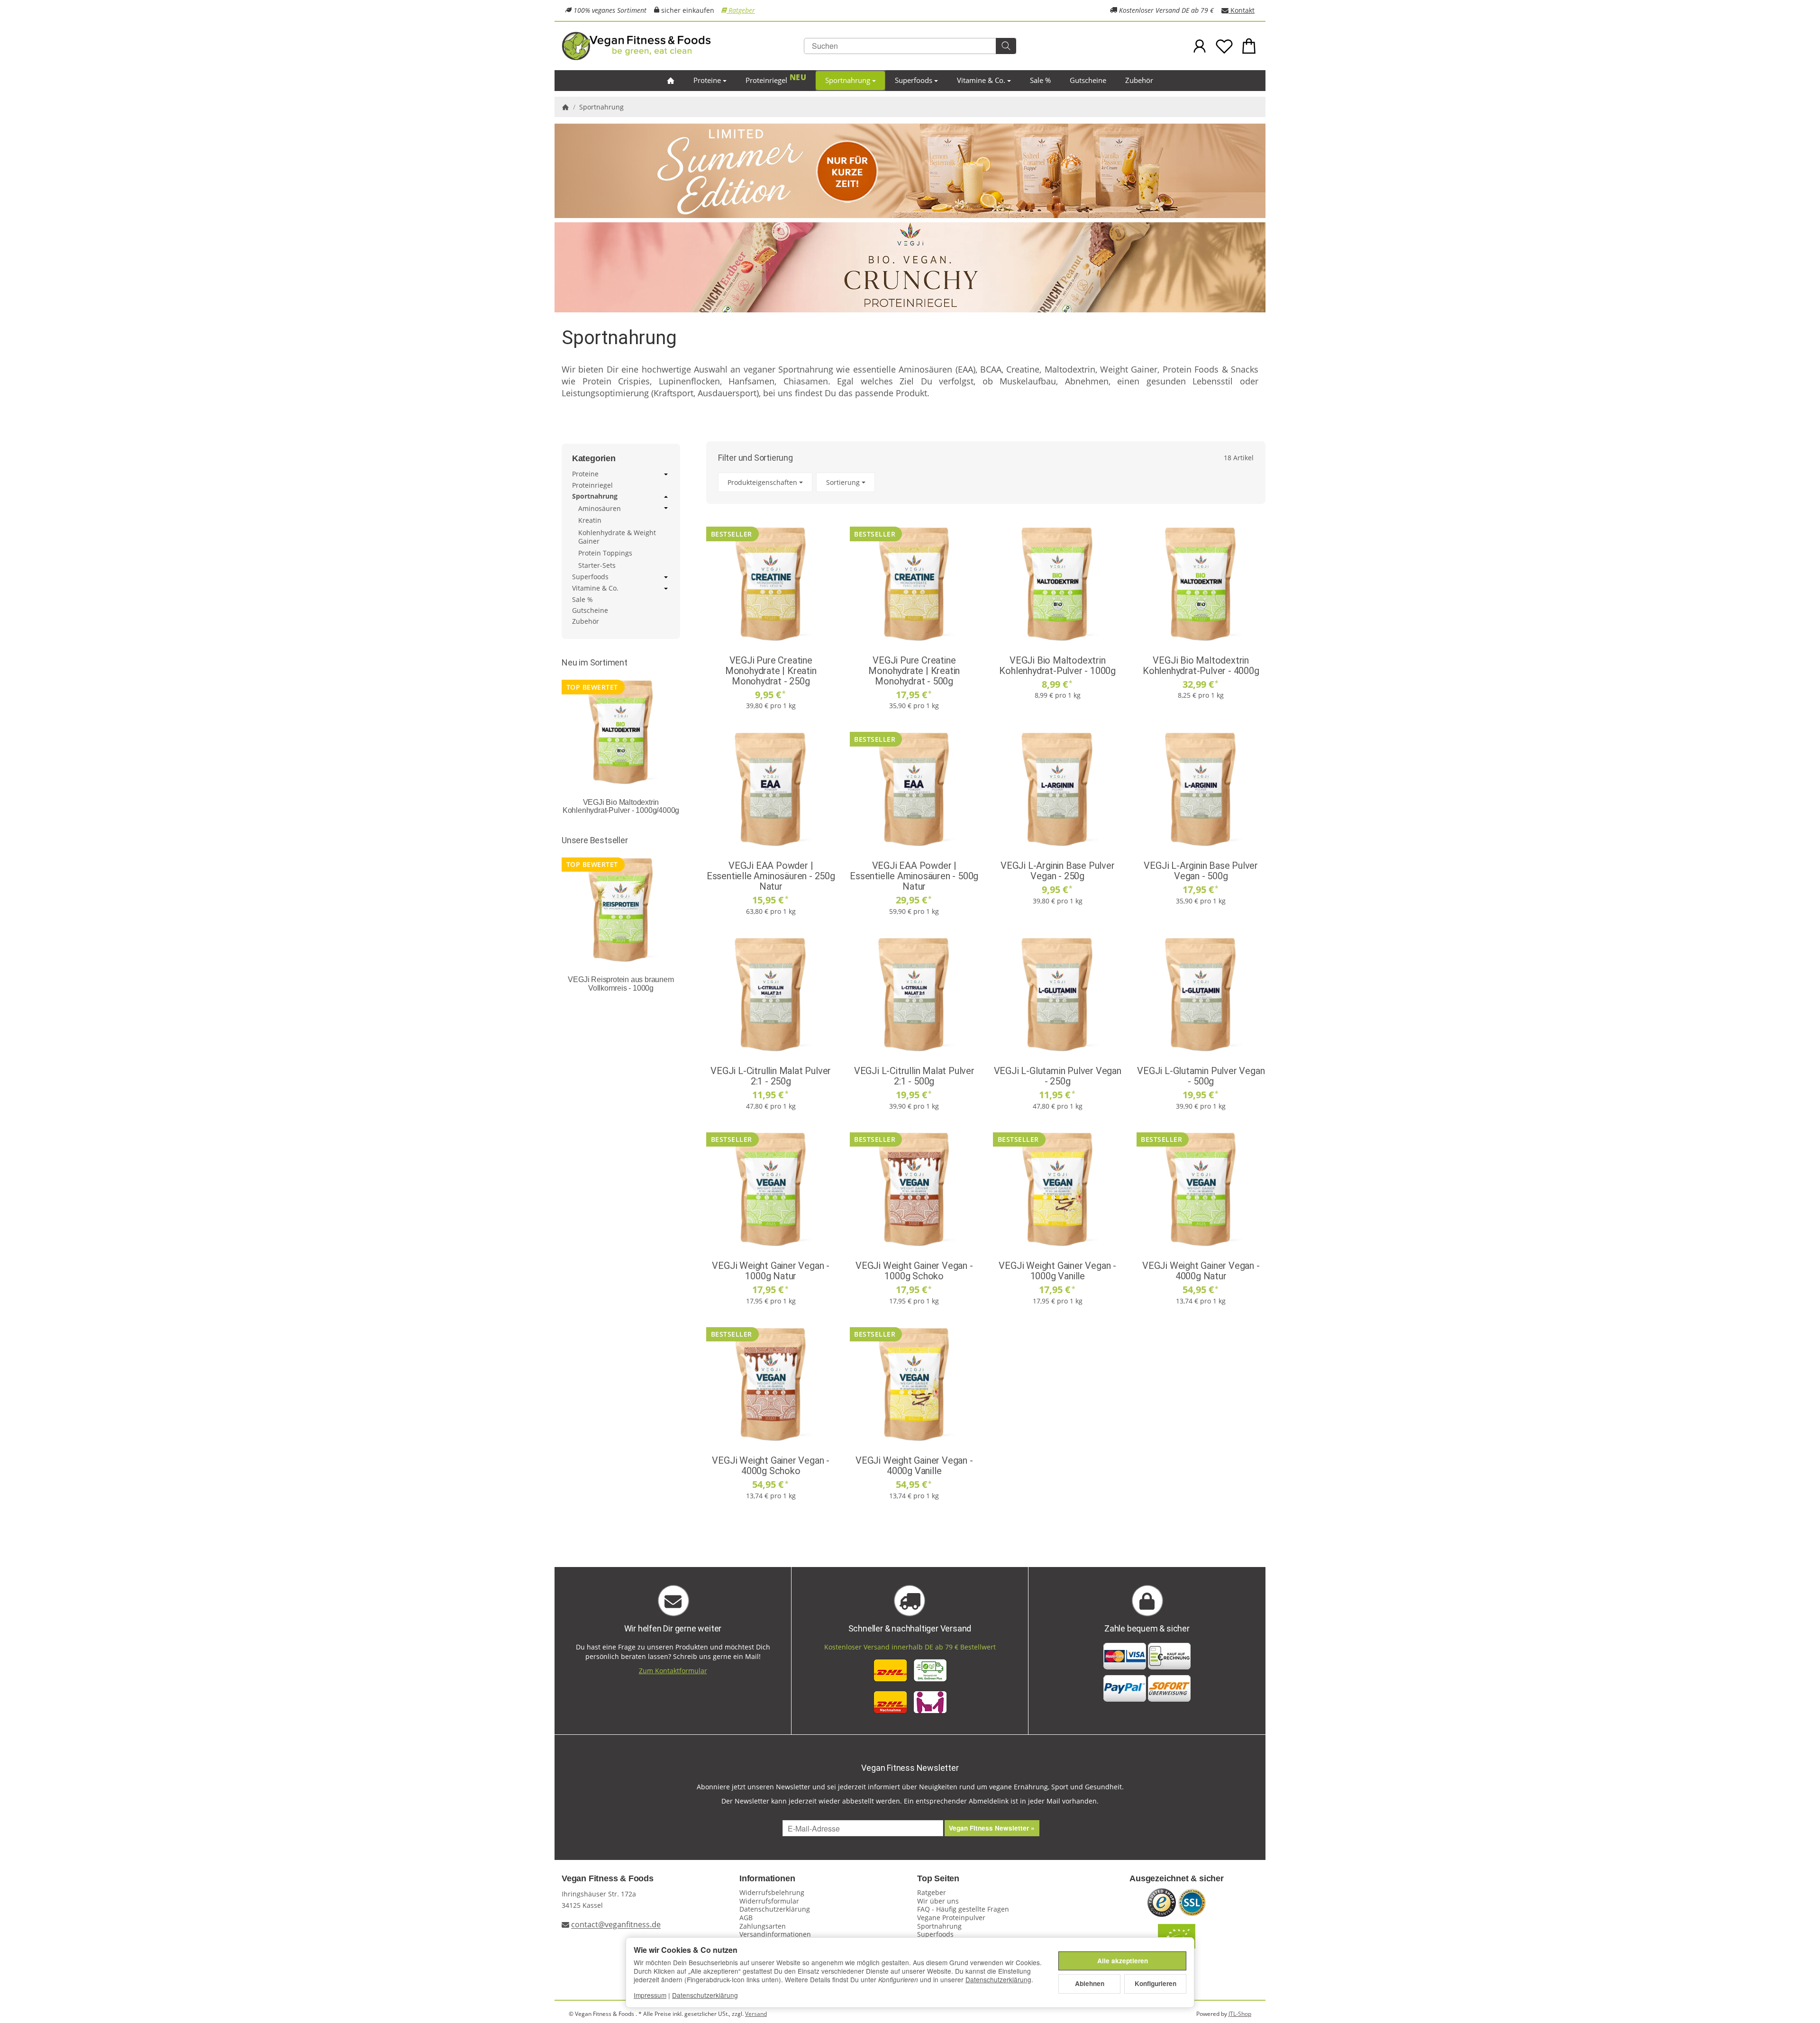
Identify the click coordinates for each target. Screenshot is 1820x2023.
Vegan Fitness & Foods (608, 1879)
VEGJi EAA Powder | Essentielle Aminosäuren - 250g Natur (771, 876)
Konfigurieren (1156, 1983)
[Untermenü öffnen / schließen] (666, 474)
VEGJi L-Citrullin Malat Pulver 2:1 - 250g (771, 1076)
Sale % (1040, 80)
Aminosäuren (600, 509)
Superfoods (914, 80)
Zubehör (1139, 80)
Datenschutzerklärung (998, 1979)
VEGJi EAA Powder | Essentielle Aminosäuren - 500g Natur (914, 876)
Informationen (767, 1879)
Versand (756, 2014)
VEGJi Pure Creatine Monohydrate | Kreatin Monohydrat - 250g (771, 671)
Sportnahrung (848, 80)
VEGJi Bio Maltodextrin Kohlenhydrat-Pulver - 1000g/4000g (621, 806)
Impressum (650, 1995)
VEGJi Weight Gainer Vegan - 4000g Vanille (914, 1466)
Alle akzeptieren (1123, 1961)
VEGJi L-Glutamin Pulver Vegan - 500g (1201, 1076)
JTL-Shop (1240, 2014)
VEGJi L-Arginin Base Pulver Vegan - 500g (1201, 871)
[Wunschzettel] (1224, 46)
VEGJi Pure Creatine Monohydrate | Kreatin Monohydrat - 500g (914, 671)
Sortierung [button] (843, 482)
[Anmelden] (1200, 46)
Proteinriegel (766, 80)
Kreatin (590, 520)
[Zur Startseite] (678, 46)
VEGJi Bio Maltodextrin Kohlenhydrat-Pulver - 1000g (1057, 665)
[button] (986, 482)
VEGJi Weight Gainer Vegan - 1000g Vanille (1057, 1271)
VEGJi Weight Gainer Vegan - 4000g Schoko (771, 1466)
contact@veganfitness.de (616, 1925)
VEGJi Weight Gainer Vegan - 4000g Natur (1201, 1271)
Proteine (707, 80)
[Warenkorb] (1249, 46)
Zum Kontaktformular (673, 1671)
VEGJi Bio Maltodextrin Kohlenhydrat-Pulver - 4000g (1201, 665)
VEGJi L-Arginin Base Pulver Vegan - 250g (1058, 871)
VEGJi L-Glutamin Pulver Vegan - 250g (1058, 1076)
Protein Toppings (605, 553)
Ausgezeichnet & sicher (1177, 1879)
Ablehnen (1090, 1983)
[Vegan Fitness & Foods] (671, 81)
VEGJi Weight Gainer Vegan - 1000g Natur (771, 1271)
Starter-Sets (597, 565)
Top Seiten (938, 1879)
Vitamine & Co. (981, 80)
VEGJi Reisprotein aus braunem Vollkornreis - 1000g (621, 984)
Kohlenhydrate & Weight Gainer (617, 537)
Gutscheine (1088, 80)
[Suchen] (1006, 46)
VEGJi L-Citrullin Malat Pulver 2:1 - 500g (914, 1076)
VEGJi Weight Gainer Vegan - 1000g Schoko (914, 1271)
